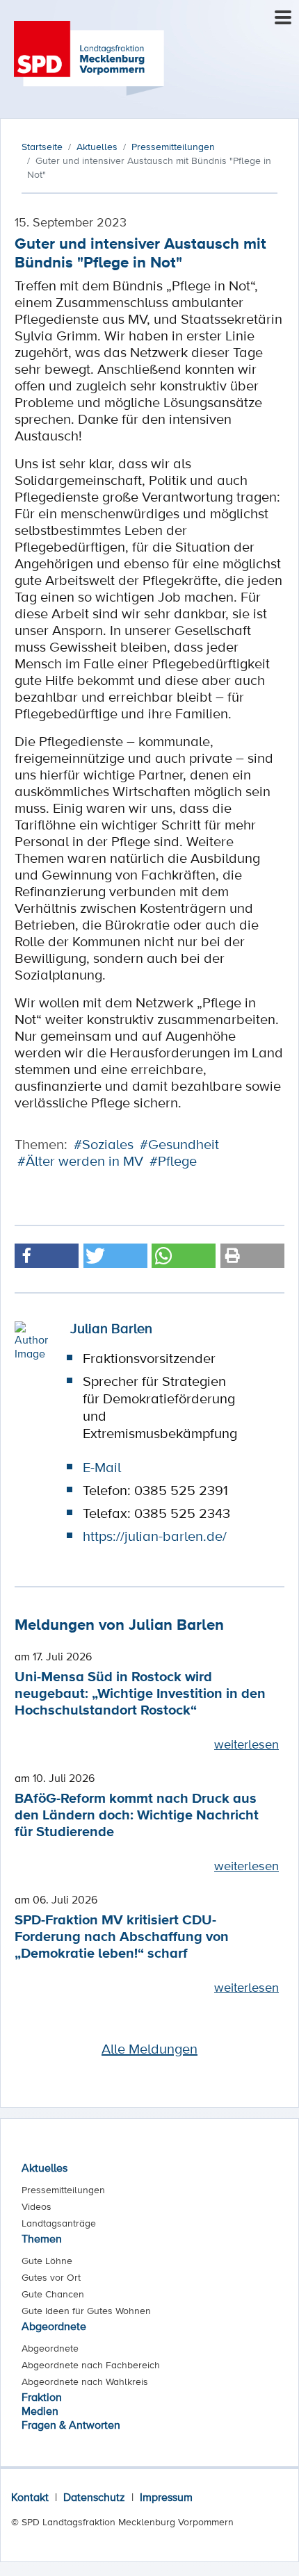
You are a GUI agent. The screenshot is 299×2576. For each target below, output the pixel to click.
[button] (47, 1256)
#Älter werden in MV (80, 1161)
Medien (40, 2411)
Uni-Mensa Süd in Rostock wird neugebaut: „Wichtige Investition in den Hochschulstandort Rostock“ (140, 1693)
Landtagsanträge (59, 2223)
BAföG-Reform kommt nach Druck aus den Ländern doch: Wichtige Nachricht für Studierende (137, 1814)
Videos (37, 2206)
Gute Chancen (53, 2294)
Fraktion (42, 2397)
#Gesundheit (179, 1144)
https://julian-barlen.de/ (155, 1536)
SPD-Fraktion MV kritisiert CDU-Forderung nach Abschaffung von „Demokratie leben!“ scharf (122, 1936)
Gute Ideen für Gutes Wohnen (86, 2311)
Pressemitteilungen (63, 2190)
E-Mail (102, 1467)
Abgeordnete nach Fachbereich (91, 2365)
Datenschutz (94, 2497)
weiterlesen (247, 1744)
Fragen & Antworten (71, 2425)
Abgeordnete (54, 2326)
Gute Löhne (47, 2261)
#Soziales (104, 1144)
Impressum (166, 2497)
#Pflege (173, 1161)
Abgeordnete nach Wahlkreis (85, 2381)
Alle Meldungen (149, 2049)
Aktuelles (45, 2168)
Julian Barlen (111, 1328)
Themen (42, 2238)
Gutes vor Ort (51, 2277)
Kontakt (30, 2497)
